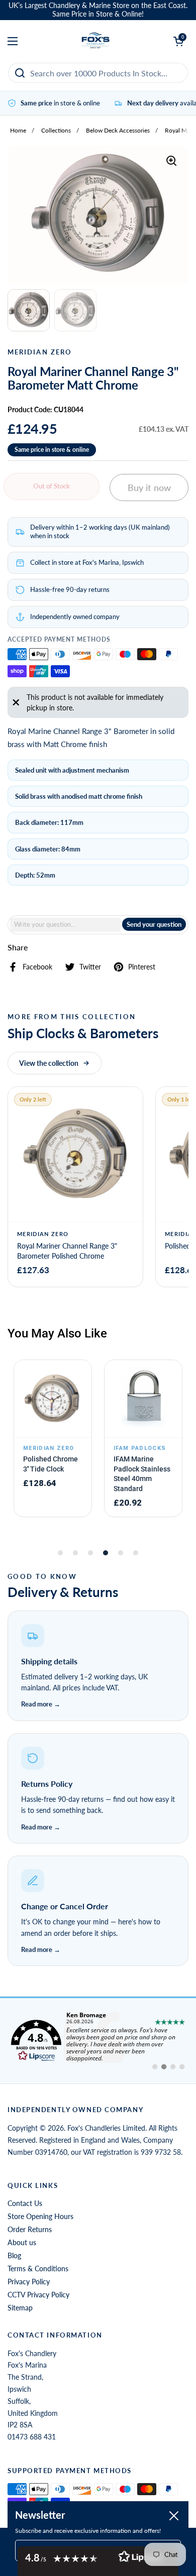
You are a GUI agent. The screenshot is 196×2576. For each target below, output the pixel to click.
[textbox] (65, 925)
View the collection (49, 1063)
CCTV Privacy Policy (38, 2295)
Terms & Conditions (38, 2268)
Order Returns (30, 2229)
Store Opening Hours (40, 2216)
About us (22, 2242)
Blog (14, 2255)
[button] (98, 1667)
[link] (98, 2041)
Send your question (154, 924)
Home (18, 130)
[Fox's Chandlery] (96, 41)
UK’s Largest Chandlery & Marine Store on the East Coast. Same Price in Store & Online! (98, 10)
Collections (56, 130)
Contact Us (25, 2203)
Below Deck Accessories (118, 130)
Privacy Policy (29, 2282)
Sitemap (20, 2308)
